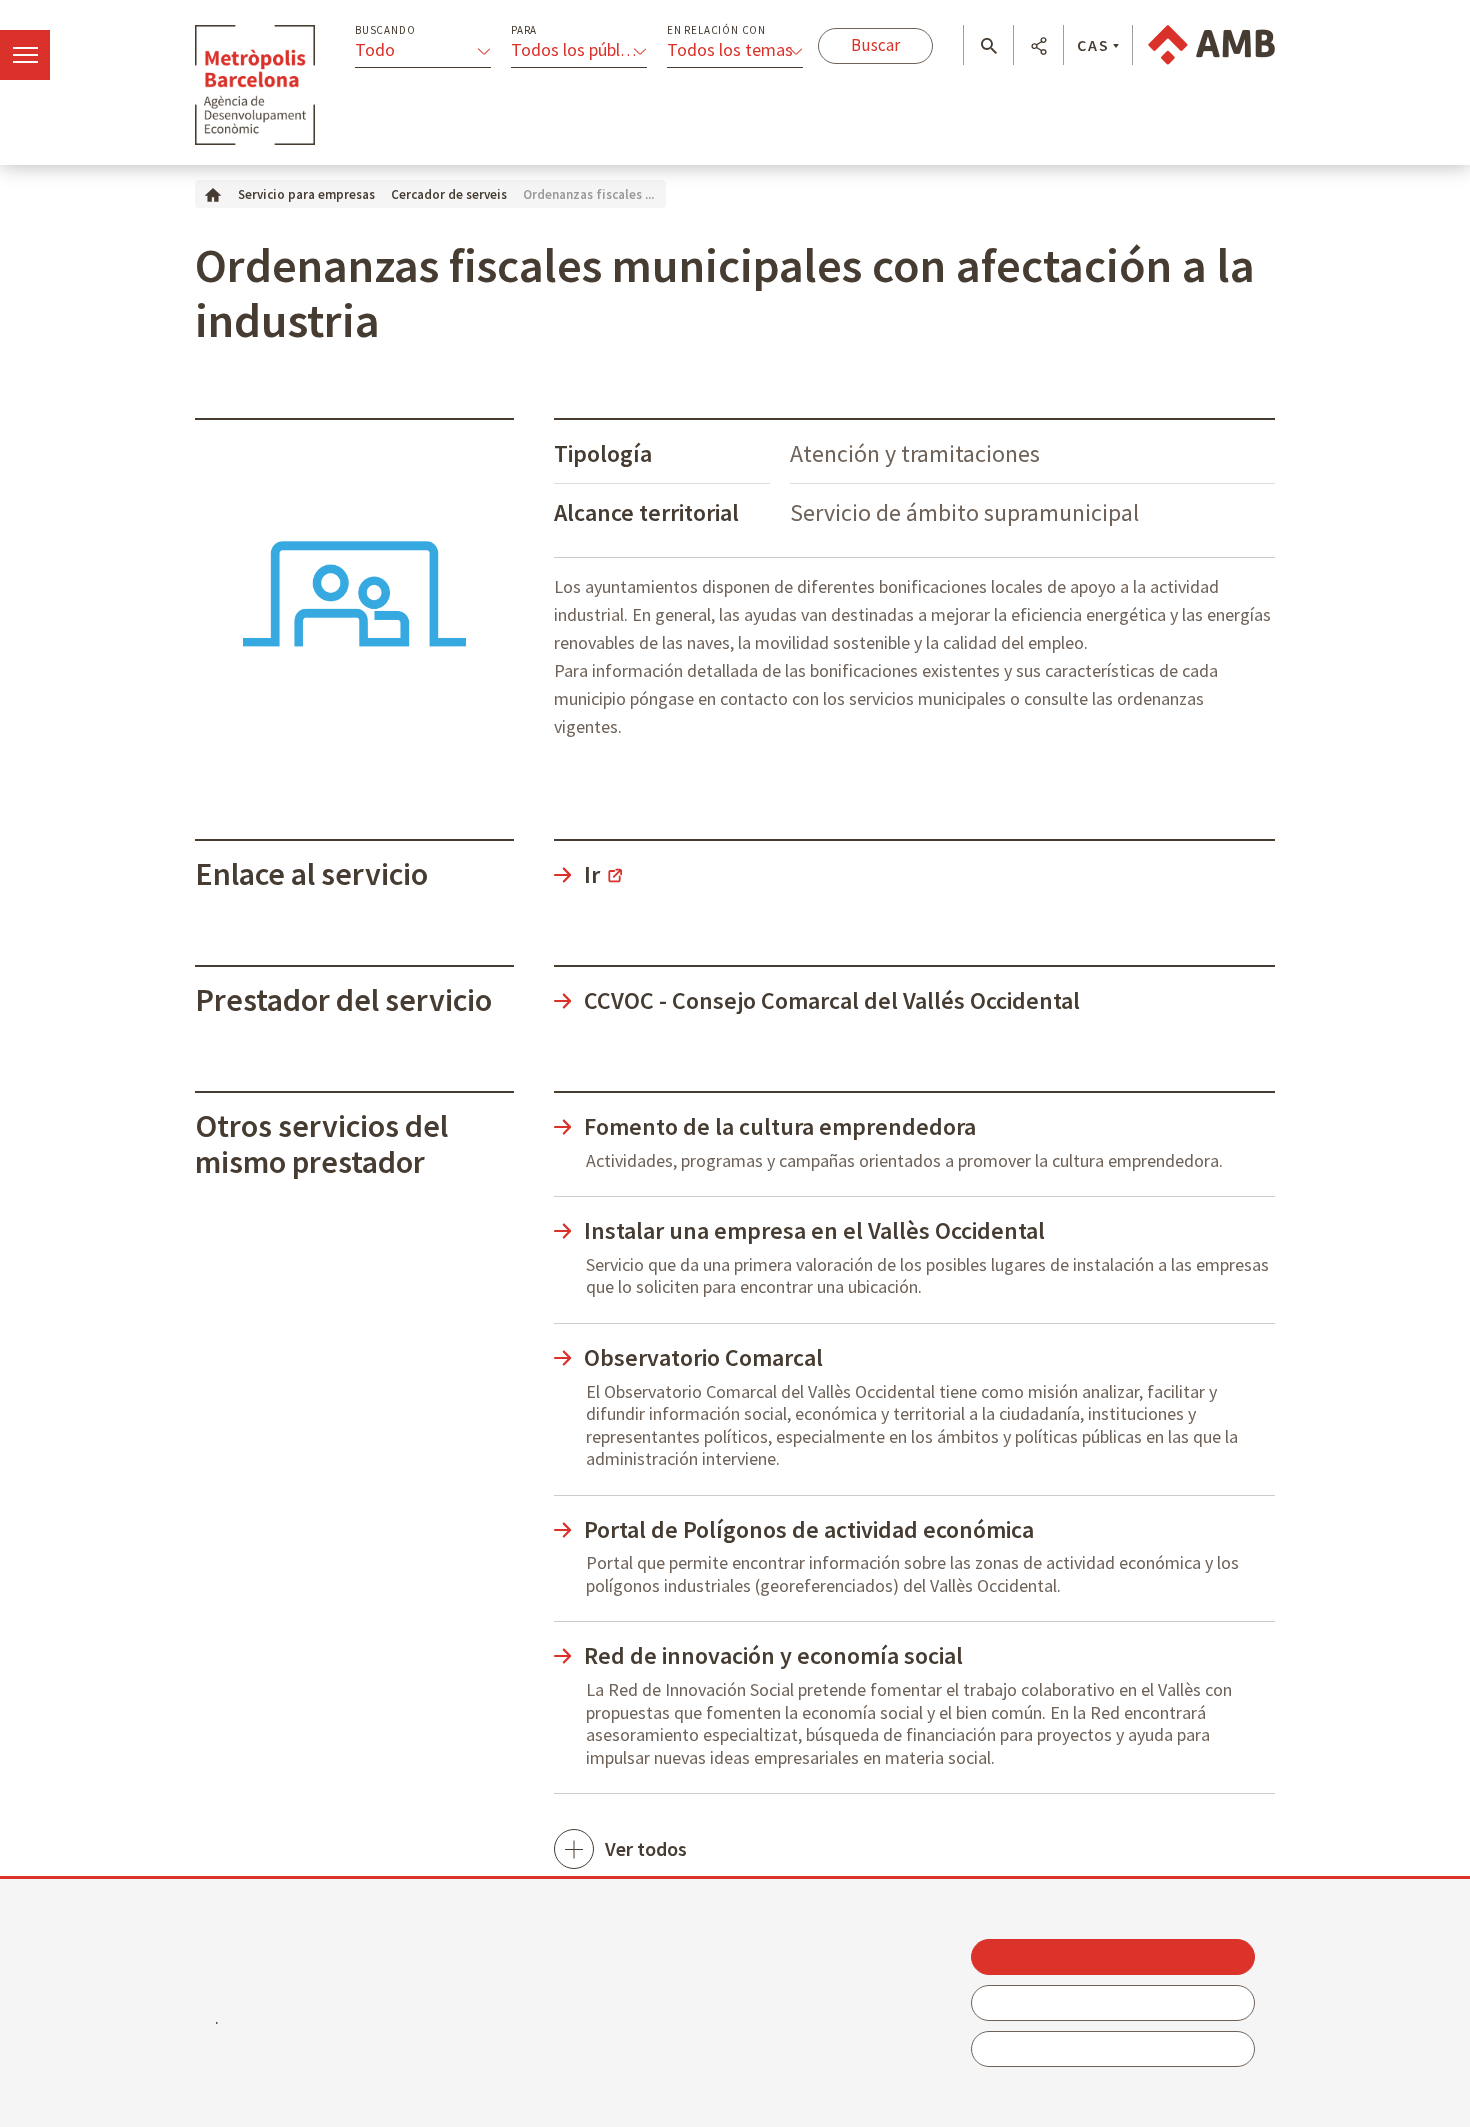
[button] (988, 46)
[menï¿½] (25, 55)
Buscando (385, 30)
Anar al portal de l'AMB (1211, 45)
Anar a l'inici (255, 85)
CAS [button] (1093, 45)
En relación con (716, 30)
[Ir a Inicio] (213, 193)
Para (524, 30)
